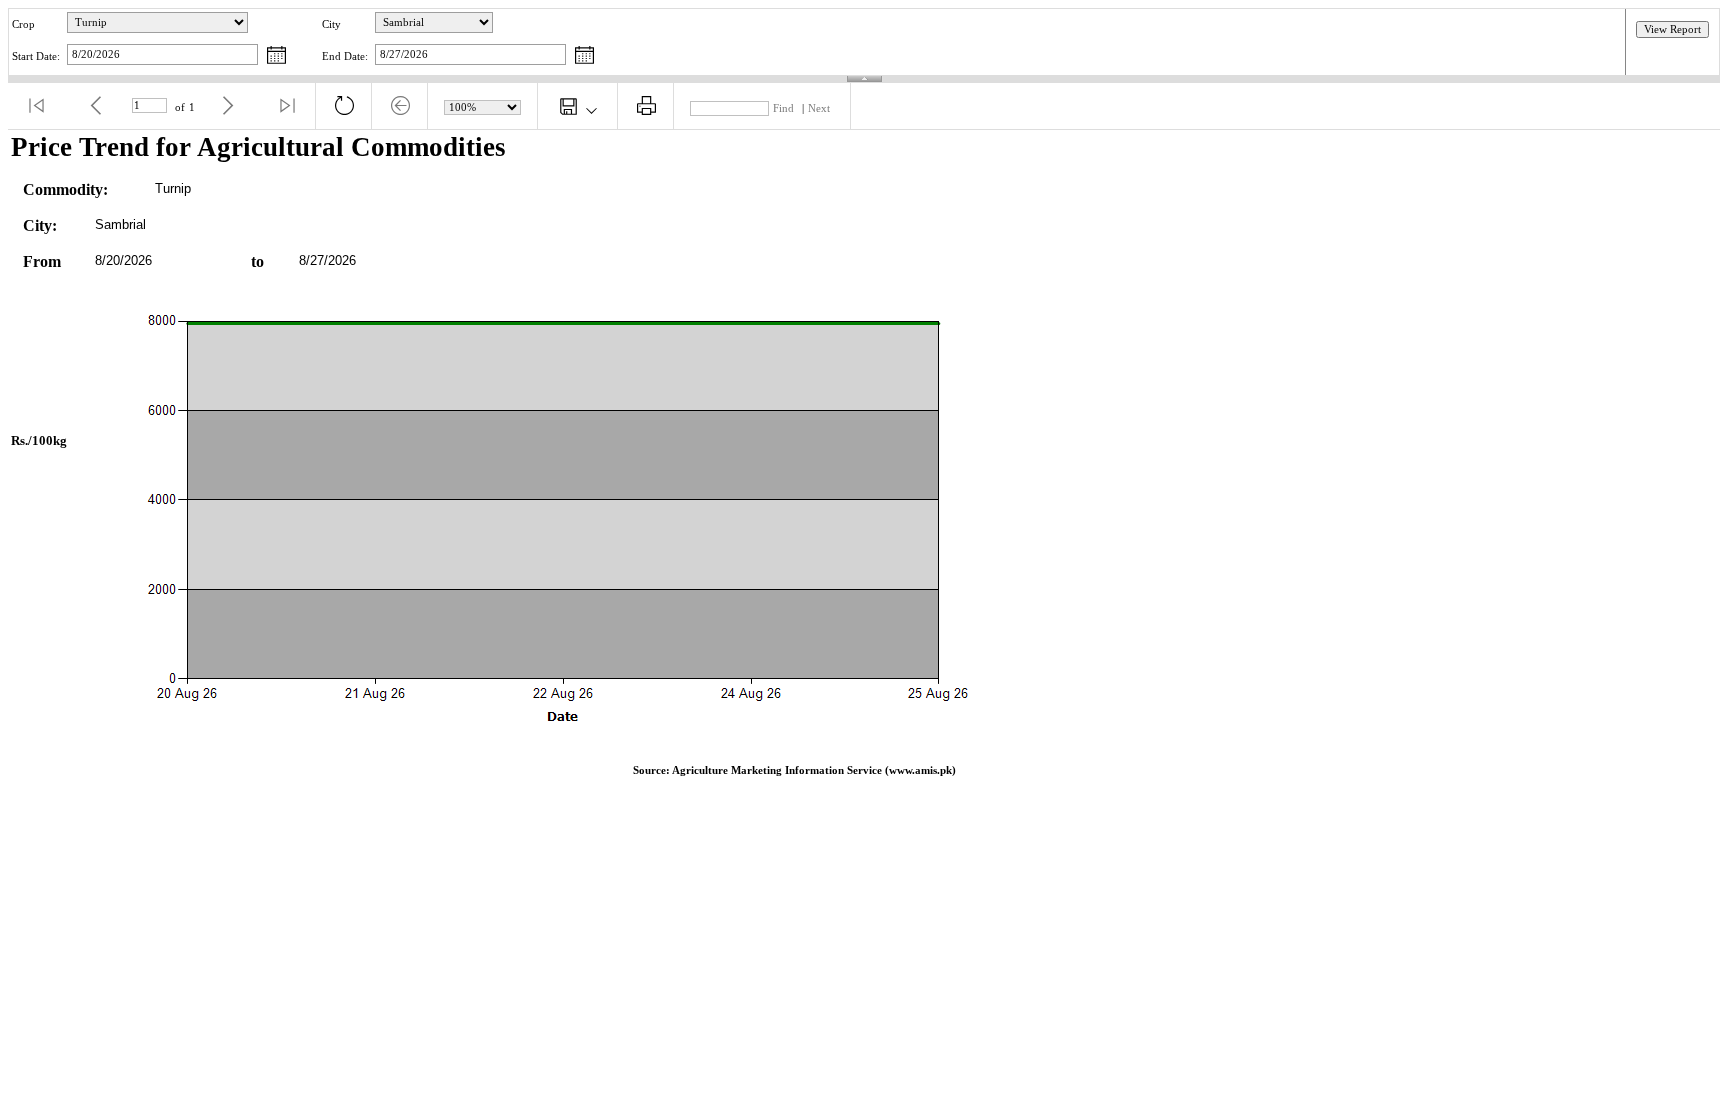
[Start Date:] (276, 56)
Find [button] (783, 108)
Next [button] (819, 108)
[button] (36, 106)
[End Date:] (584, 56)
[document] (864, 462)
